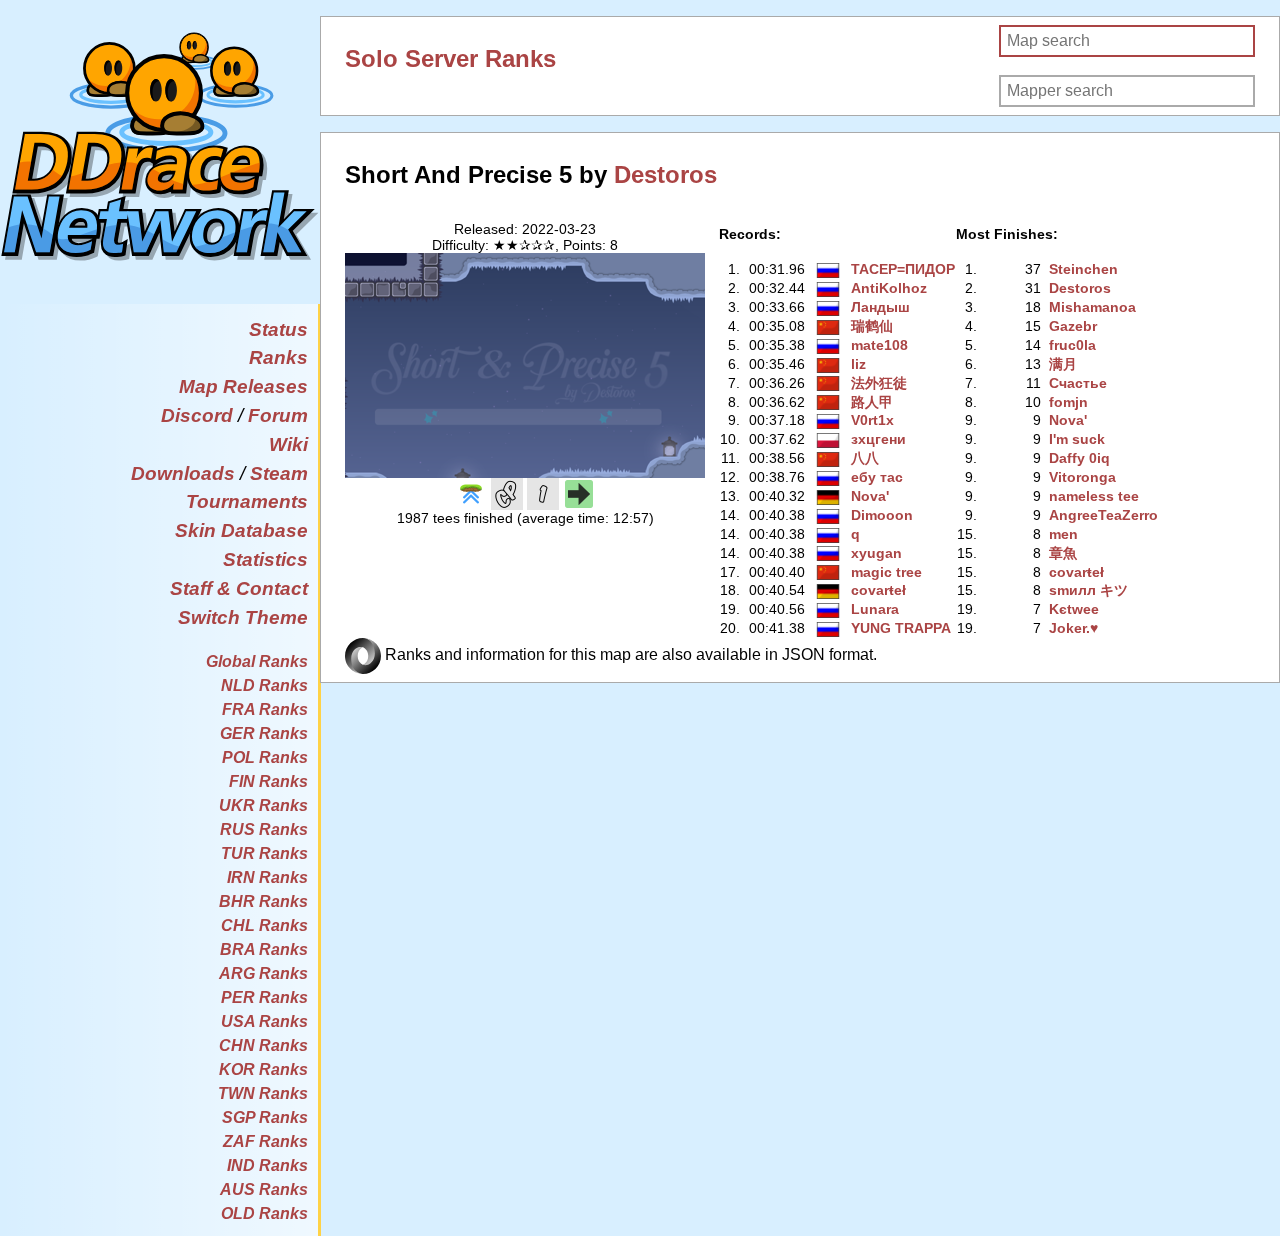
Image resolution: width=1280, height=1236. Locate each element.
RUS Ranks (264, 829)
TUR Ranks (264, 853)
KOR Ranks (263, 1069)
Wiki (288, 444)
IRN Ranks (267, 877)
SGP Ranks (265, 1117)
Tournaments (247, 501)
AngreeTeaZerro (1103, 515)
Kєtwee (1074, 609)
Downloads (183, 473)
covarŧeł (878, 590)
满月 (1063, 364)
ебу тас (877, 477)
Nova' (870, 496)
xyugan (876, 553)
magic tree (886, 572)
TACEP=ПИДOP (903, 269)
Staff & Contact (239, 588)
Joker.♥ (1073, 628)
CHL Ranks (264, 925)
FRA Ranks (265, 709)
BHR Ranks (263, 901)
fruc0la (1072, 345)
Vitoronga (1082, 477)
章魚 (1063, 553)
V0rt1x (872, 420)
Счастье (1078, 383)
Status (278, 329)
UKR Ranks (263, 805)
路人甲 (872, 402)
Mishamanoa (1092, 307)
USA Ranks (264, 1021)
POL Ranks (265, 757)
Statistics (265, 559)
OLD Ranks (264, 1213)
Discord (197, 415)
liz (858, 364)
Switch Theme (243, 617)
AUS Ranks (264, 1189)
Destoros (665, 174)
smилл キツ (1088, 590)
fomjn (1068, 402)
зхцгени (878, 439)
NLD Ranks (264, 685)
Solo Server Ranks (450, 58)
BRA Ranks (264, 949)
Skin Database (241, 530)
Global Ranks (257, 661)
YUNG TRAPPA (901, 628)
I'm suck (1077, 439)
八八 (865, 458)
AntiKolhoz (889, 288)
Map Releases (243, 386)
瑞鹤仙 (872, 326)
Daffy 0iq (1079, 458)
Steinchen (1083, 269)
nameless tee (1094, 496)
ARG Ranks (263, 973)
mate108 (879, 345)
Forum (278, 415)
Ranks (278, 357)
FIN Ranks (268, 781)
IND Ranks (267, 1165)
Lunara (875, 609)
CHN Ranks (263, 1045)
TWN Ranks (263, 1093)
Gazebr (1073, 326)
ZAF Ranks (265, 1141)
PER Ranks (264, 997)
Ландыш (880, 307)
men (1063, 534)
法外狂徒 (879, 383)
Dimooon (882, 515)
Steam (279, 473)
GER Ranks (264, 733)
